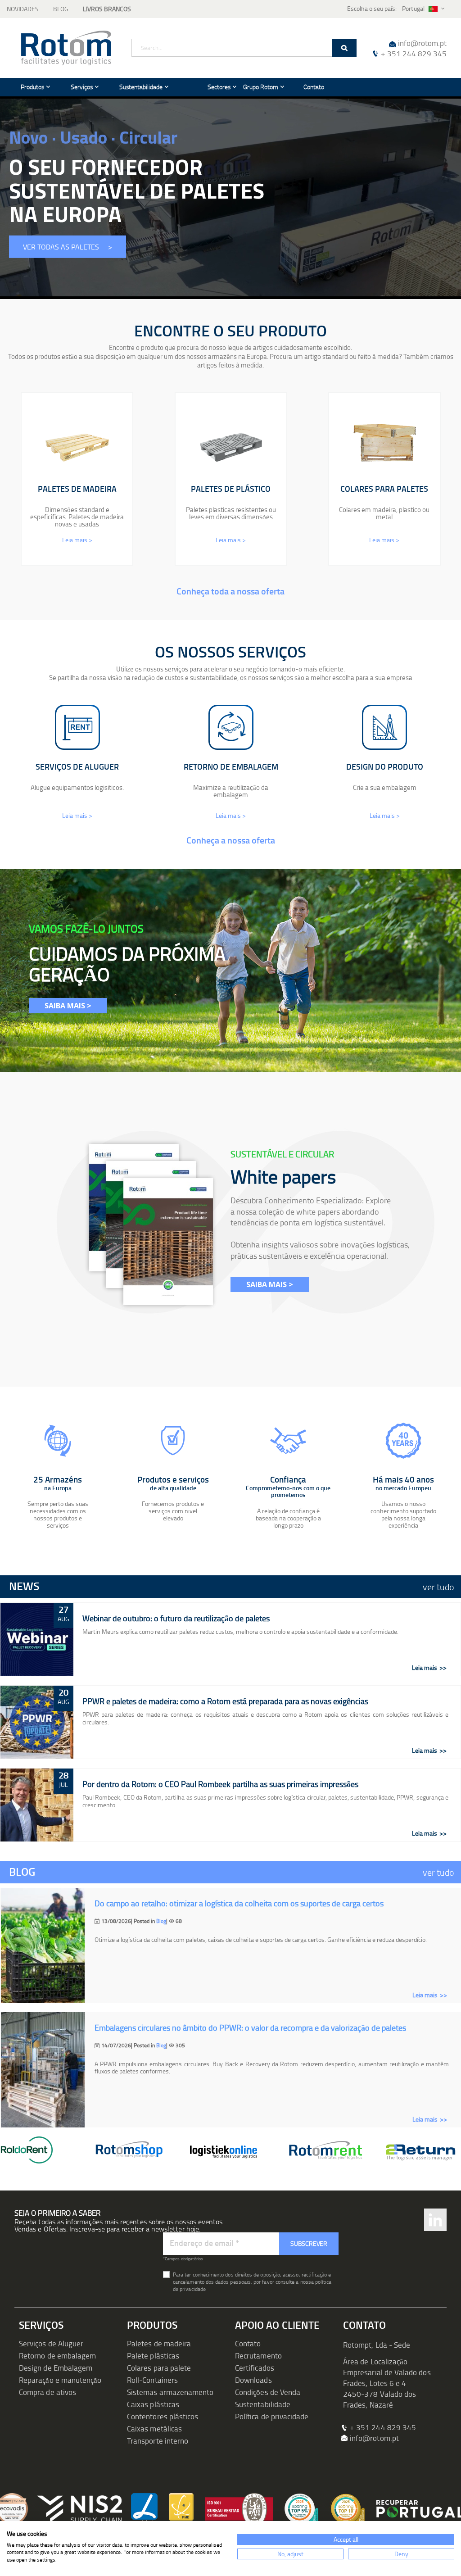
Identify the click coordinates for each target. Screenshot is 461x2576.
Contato (248, 2343)
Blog (61, 9)
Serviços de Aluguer (51, 2343)
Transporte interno (158, 2441)
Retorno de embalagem (57, 2356)
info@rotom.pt (422, 43)
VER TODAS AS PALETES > (68, 247)
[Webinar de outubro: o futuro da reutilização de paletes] (37, 1639)
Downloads (253, 2380)
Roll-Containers (152, 2380)
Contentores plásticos (163, 2416)
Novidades (23, 9)
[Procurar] (344, 48)
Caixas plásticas (153, 2404)
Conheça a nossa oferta (231, 840)
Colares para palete (159, 2368)
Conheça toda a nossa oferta (230, 591)
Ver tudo (438, 1587)
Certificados (255, 2368)
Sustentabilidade (263, 2404)
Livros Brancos (107, 9)
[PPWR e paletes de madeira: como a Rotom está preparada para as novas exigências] (37, 1722)
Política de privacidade (272, 2416)
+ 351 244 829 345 (414, 53)
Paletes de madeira (159, 2343)
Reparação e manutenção (60, 2380)
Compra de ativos (47, 2392)
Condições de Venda (268, 2392)
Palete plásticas (153, 2356)
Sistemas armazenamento (170, 2392)
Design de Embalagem (56, 2368)
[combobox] (244, 48)
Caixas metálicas (154, 2429)
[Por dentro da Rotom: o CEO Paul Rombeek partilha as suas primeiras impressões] (37, 1805)
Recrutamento (258, 2356)
